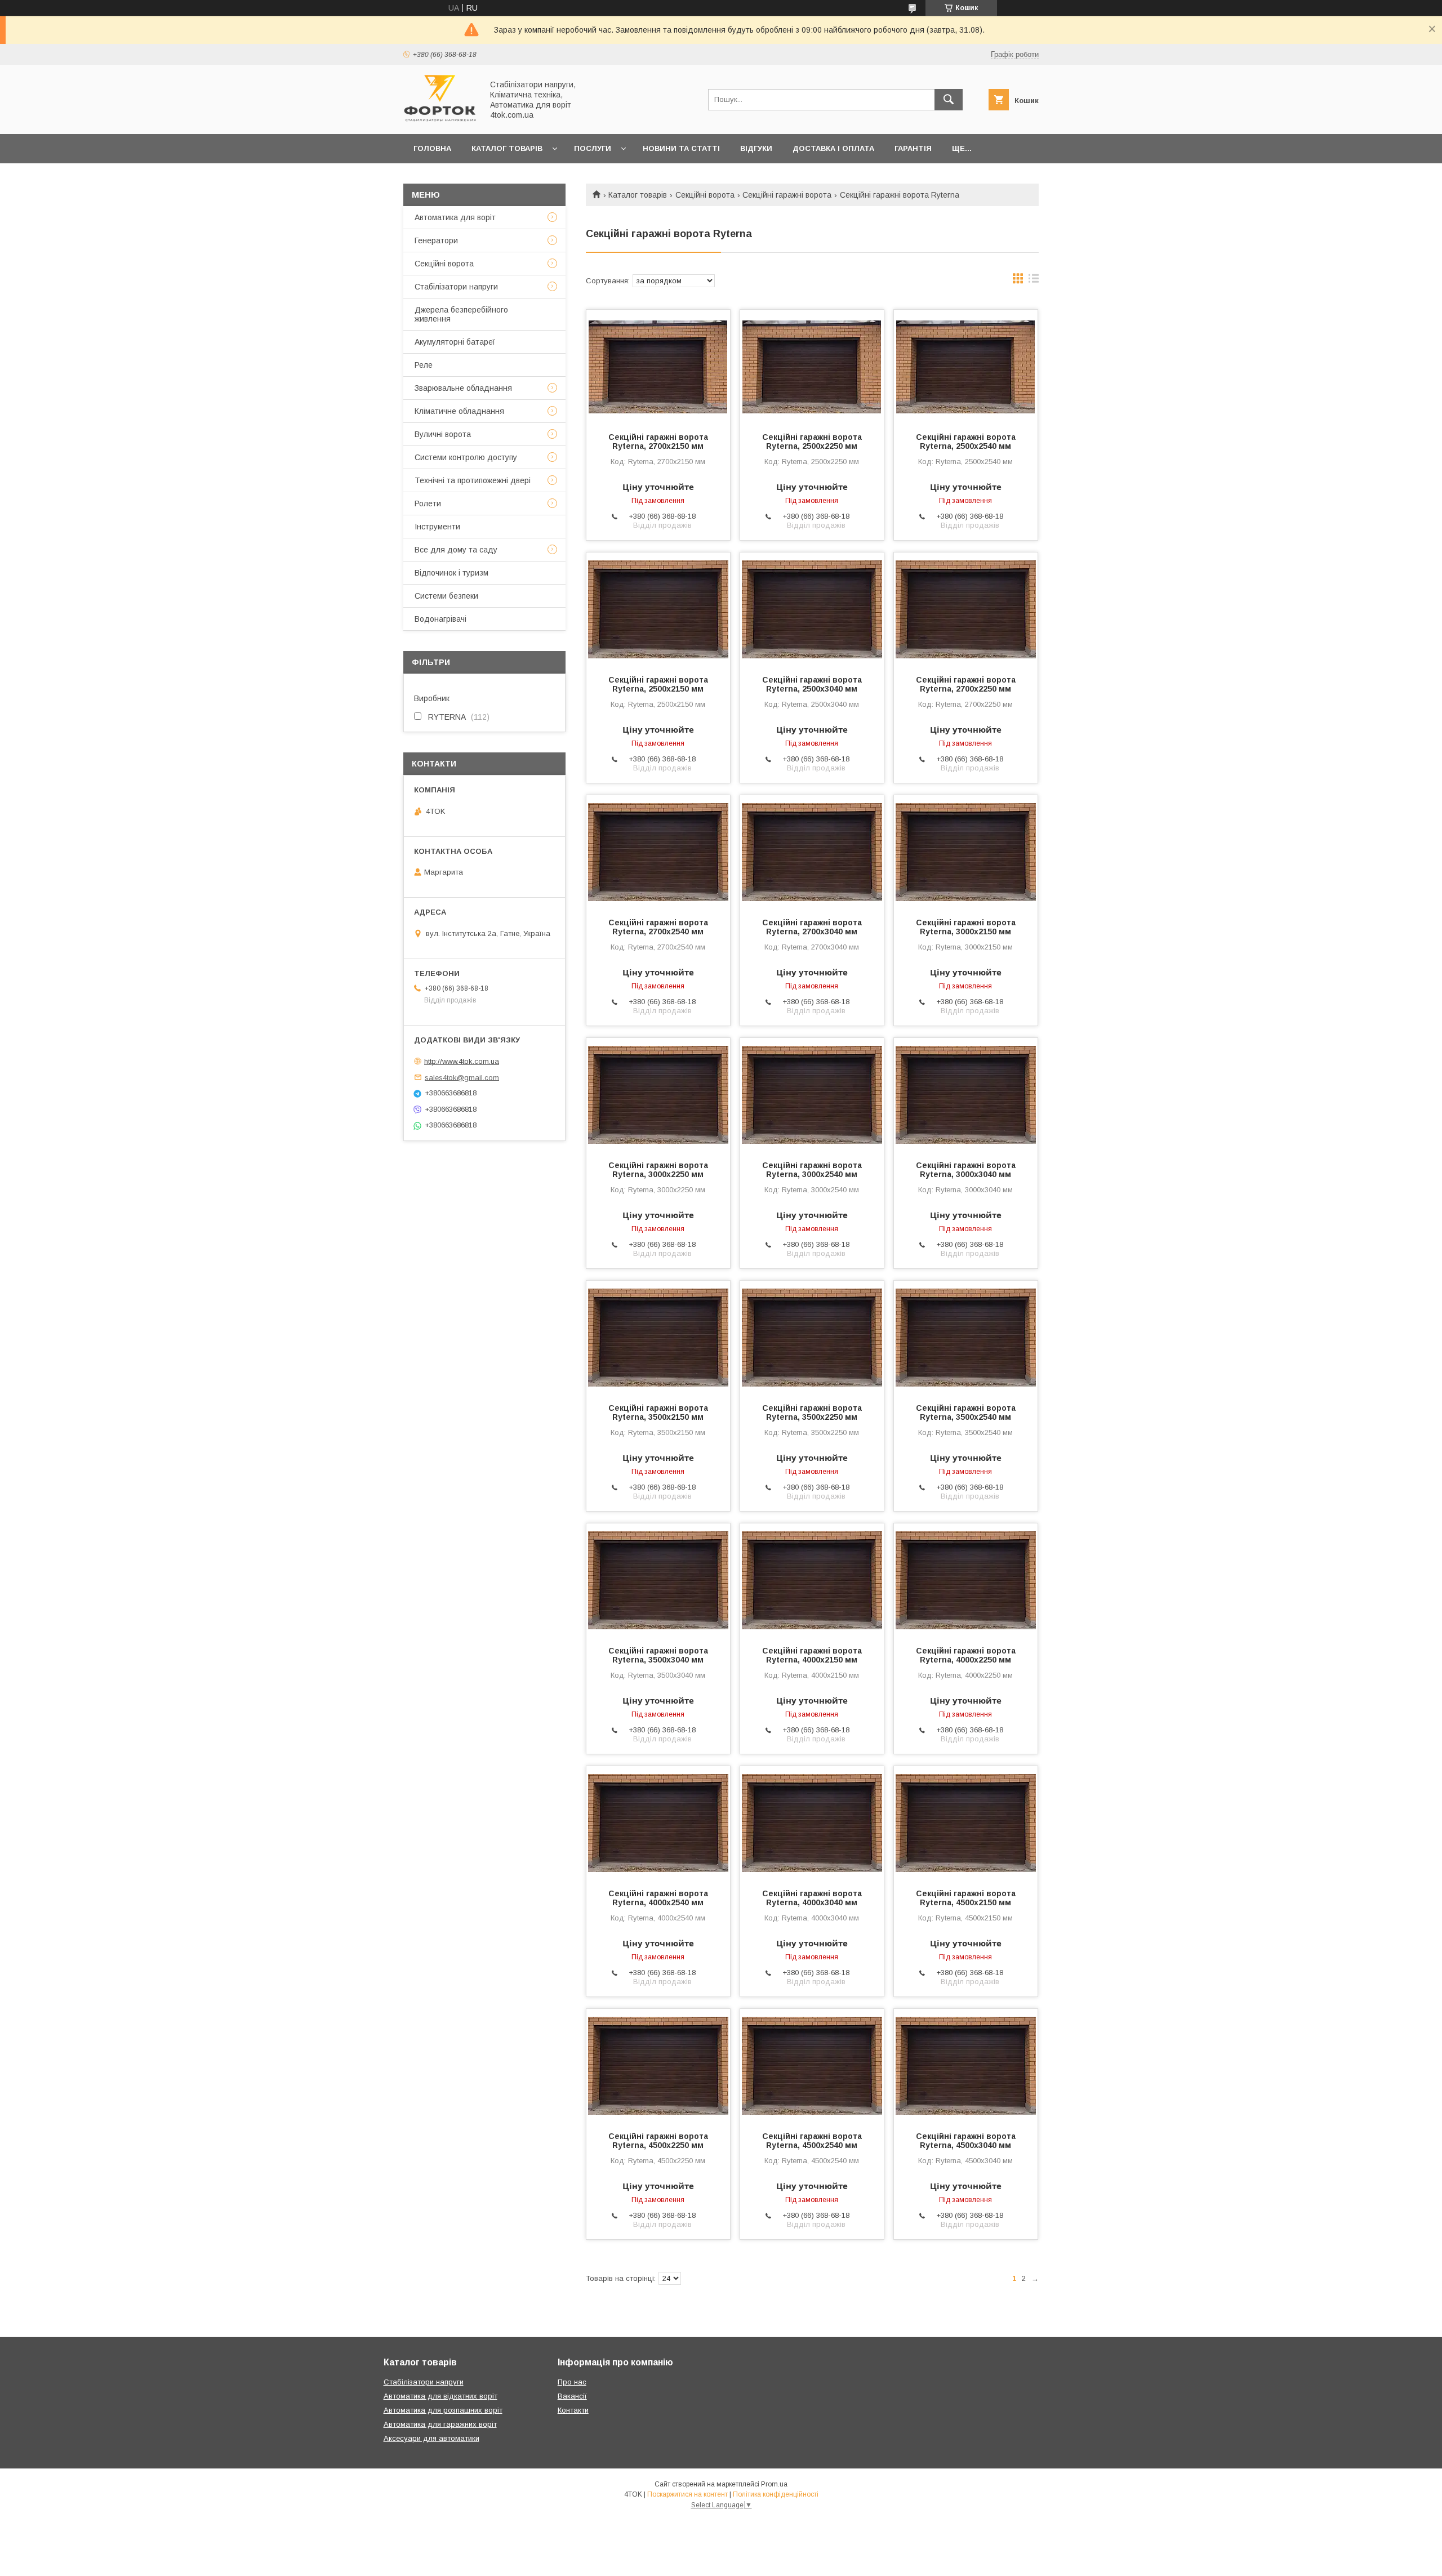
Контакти (573, 2410)
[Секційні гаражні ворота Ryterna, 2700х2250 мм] (966, 609)
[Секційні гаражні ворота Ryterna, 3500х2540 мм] (966, 1337)
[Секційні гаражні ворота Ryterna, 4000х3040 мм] (812, 1822)
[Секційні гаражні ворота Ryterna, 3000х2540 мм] (812, 1094)
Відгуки (756, 148)
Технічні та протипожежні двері (473, 480)
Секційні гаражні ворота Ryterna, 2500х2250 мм (812, 442)
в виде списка (1034, 281)
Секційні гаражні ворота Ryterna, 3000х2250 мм (658, 1170)
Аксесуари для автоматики (431, 2438)
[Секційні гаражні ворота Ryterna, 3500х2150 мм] (658, 1337)
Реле (424, 365)
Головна (432, 148)
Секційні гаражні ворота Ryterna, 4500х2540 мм (812, 2141)
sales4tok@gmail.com (462, 1077)
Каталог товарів (507, 148)
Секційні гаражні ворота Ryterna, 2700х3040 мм (812, 927)
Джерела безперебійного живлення (461, 314)
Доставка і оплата (833, 148)
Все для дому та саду (456, 550)
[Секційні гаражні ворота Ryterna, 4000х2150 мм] (812, 1580)
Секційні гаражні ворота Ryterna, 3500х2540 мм (966, 1412)
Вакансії (572, 2396)
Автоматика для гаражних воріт (440, 2424)
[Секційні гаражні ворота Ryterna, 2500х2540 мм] (966, 366)
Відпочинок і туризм (451, 573)
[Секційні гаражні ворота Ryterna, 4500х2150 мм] (966, 1822)
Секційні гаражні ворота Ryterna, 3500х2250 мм (812, 1412)
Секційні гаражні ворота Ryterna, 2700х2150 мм (658, 442)
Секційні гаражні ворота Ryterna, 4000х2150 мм (812, 1655)
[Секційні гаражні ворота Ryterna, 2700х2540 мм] (658, 852)
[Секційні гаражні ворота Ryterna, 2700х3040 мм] (812, 852)
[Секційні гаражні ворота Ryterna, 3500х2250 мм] (812, 1337)
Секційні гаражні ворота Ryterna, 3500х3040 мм (658, 1655)
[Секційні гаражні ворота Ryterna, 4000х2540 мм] (658, 1822)
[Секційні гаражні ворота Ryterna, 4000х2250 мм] (966, 1580)
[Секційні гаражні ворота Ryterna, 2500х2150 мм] (658, 609)
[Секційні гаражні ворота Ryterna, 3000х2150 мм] (966, 852)
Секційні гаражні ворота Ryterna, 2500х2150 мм (658, 684)
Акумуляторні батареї (455, 342)
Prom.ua (774, 2484)
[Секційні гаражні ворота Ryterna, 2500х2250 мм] (812, 366)
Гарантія (913, 148)
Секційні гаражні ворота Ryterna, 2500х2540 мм (966, 442)
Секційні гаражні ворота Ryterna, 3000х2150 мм (966, 927)
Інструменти (437, 527)
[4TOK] (440, 119)
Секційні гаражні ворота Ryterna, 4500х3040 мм (966, 2141)
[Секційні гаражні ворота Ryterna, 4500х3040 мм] (966, 2065)
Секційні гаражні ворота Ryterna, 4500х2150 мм (966, 1898)
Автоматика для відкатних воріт (440, 2396)
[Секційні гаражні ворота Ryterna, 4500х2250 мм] (658, 2065)
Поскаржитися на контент (687, 2494)
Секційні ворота (705, 195)
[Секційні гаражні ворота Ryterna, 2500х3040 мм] (812, 609)
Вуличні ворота (443, 434)
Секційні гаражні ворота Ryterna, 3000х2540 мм (812, 1170)
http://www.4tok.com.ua (462, 1061)
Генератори (436, 240)
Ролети (428, 503)
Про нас (572, 2382)
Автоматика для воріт (455, 217)
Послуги (593, 148)
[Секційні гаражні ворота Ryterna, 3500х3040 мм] (658, 1580)
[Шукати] (949, 100)
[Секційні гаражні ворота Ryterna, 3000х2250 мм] (658, 1094)
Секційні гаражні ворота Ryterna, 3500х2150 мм (658, 1412)
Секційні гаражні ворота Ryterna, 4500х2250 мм (658, 2141)
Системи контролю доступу (466, 457)
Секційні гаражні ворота (787, 195)
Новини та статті (681, 148)
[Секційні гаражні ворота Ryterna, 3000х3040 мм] (966, 1094)
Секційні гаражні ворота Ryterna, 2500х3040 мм (812, 684)
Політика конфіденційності (776, 2494)
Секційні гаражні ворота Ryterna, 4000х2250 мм (966, 1655)
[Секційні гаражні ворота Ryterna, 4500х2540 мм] (812, 2065)
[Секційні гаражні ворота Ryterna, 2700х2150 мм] (658, 366)
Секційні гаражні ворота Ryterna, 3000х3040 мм (966, 1170)
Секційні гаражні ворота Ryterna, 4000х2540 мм (658, 1898)
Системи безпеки (446, 596)
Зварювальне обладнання (463, 388)
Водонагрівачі (440, 619)
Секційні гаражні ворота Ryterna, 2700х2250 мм (966, 684)
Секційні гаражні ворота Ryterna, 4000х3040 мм (812, 1898)
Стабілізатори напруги (456, 287)
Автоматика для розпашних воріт (443, 2410)
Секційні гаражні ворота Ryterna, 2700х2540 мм (658, 927)
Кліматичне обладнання (459, 411)
